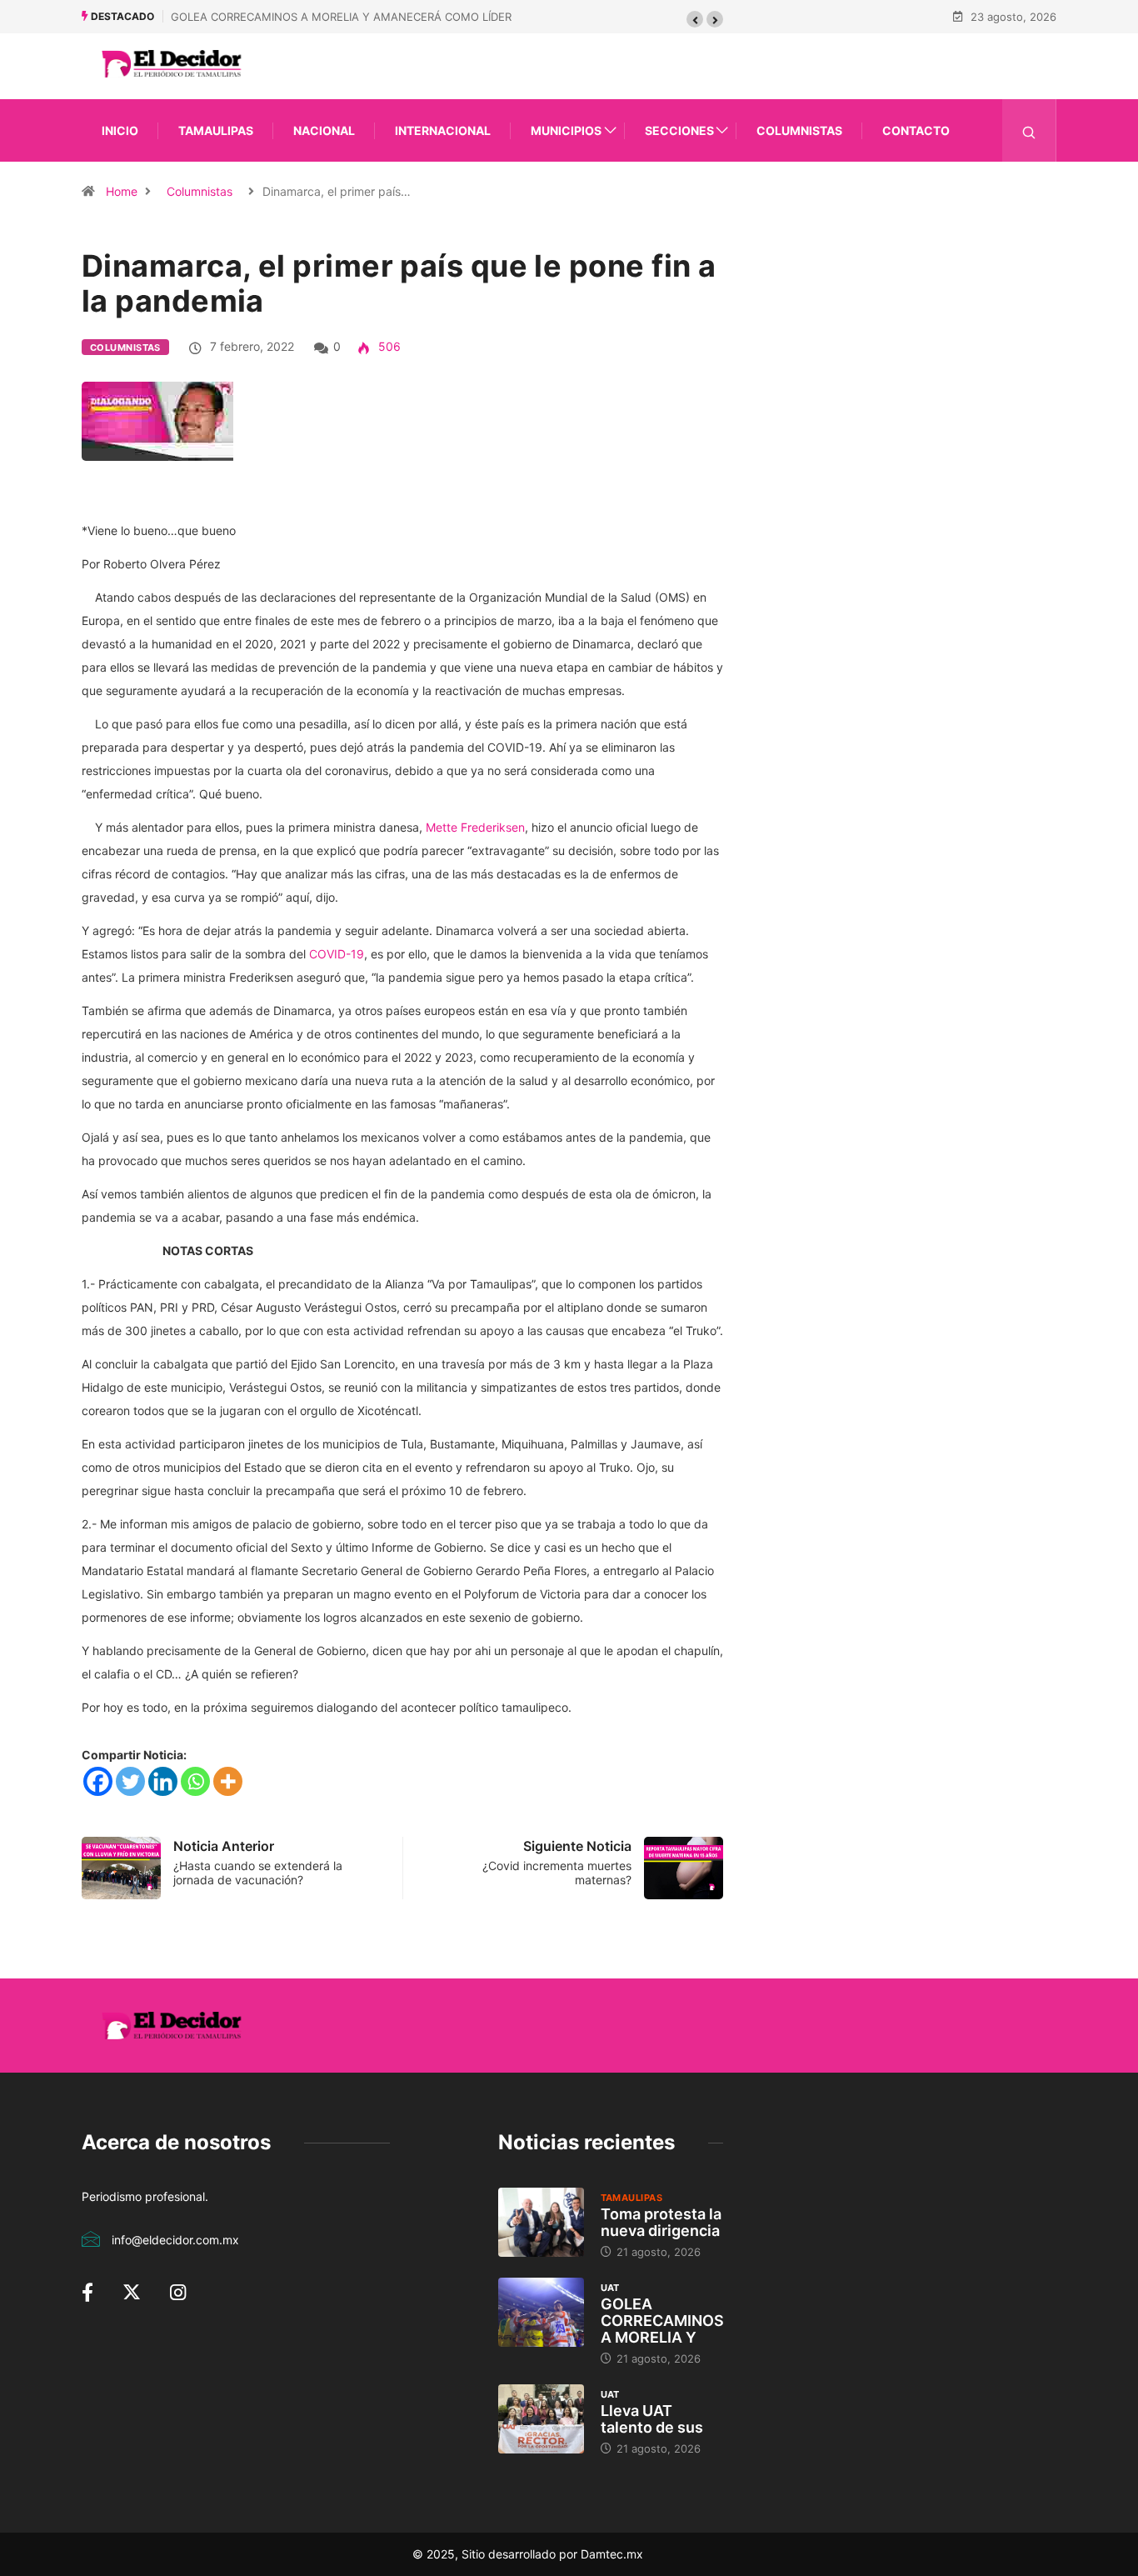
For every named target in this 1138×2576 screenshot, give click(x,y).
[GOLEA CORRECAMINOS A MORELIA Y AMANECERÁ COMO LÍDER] (541, 2312)
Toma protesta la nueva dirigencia (661, 2222)
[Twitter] (130, 1781)
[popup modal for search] (1029, 130)
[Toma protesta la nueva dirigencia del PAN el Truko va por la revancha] (541, 2222)
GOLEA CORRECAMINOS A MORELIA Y (662, 2321)
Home (122, 191)
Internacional (443, 130)
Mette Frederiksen (475, 827)
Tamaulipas (216, 130)
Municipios (566, 130)
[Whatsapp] (195, 1781)
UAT (610, 2288)
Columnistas (799, 130)
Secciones (679, 130)
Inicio (120, 130)
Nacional (324, 130)
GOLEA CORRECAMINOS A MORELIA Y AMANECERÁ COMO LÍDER (341, 17)
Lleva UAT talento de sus (652, 2419)
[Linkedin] (163, 1781)
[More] (228, 1781)
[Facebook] (98, 1781)
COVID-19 (337, 954)
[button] (695, 19)
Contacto (916, 130)
